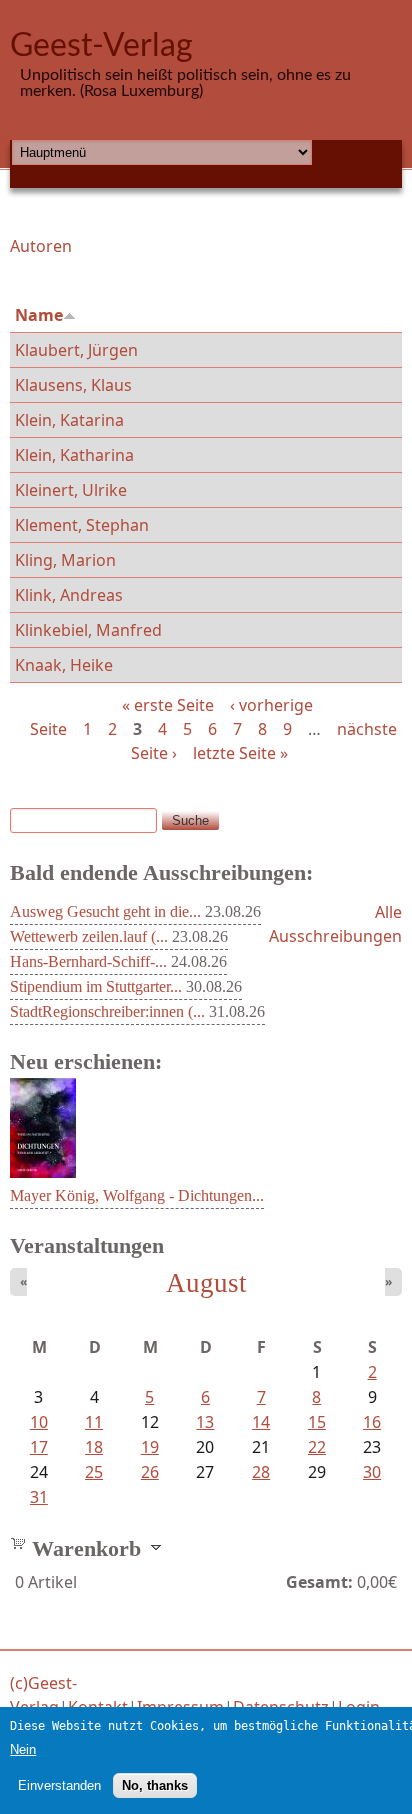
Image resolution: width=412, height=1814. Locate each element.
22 (317, 1447)
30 (372, 1472)
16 (372, 1422)
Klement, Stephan (82, 525)
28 (261, 1472)
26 (150, 1472)
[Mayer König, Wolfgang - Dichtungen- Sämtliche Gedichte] (43, 1172)
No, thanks (155, 1785)
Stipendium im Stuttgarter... (96, 986)
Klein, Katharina (74, 455)
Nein (23, 1749)
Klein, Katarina (69, 420)
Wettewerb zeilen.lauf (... (89, 936)
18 (94, 1447)
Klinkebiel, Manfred (88, 630)
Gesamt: (319, 1582)
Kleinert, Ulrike (71, 490)
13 (205, 1422)
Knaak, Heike (64, 665)
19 (150, 1447)
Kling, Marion (65, 560)
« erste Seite (168, 705)
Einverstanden (59, 1785)
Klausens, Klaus (73, 385)
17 (39, 1447)
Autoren (41, 246)
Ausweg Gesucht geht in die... (105, 911)
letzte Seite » (240, 753)
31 (39, 1497)
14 (261, 1422)
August (206, 1283)
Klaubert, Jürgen (76, 350)
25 (94, 1472)
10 (39, 1422)
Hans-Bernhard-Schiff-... (88, 961)
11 (94, 1422)
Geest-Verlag (101, 46)
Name (39, 315)
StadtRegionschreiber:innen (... (107, 1011)
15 (317, 1422)
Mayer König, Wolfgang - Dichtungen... (137, 1195)
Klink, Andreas (69, 595)
